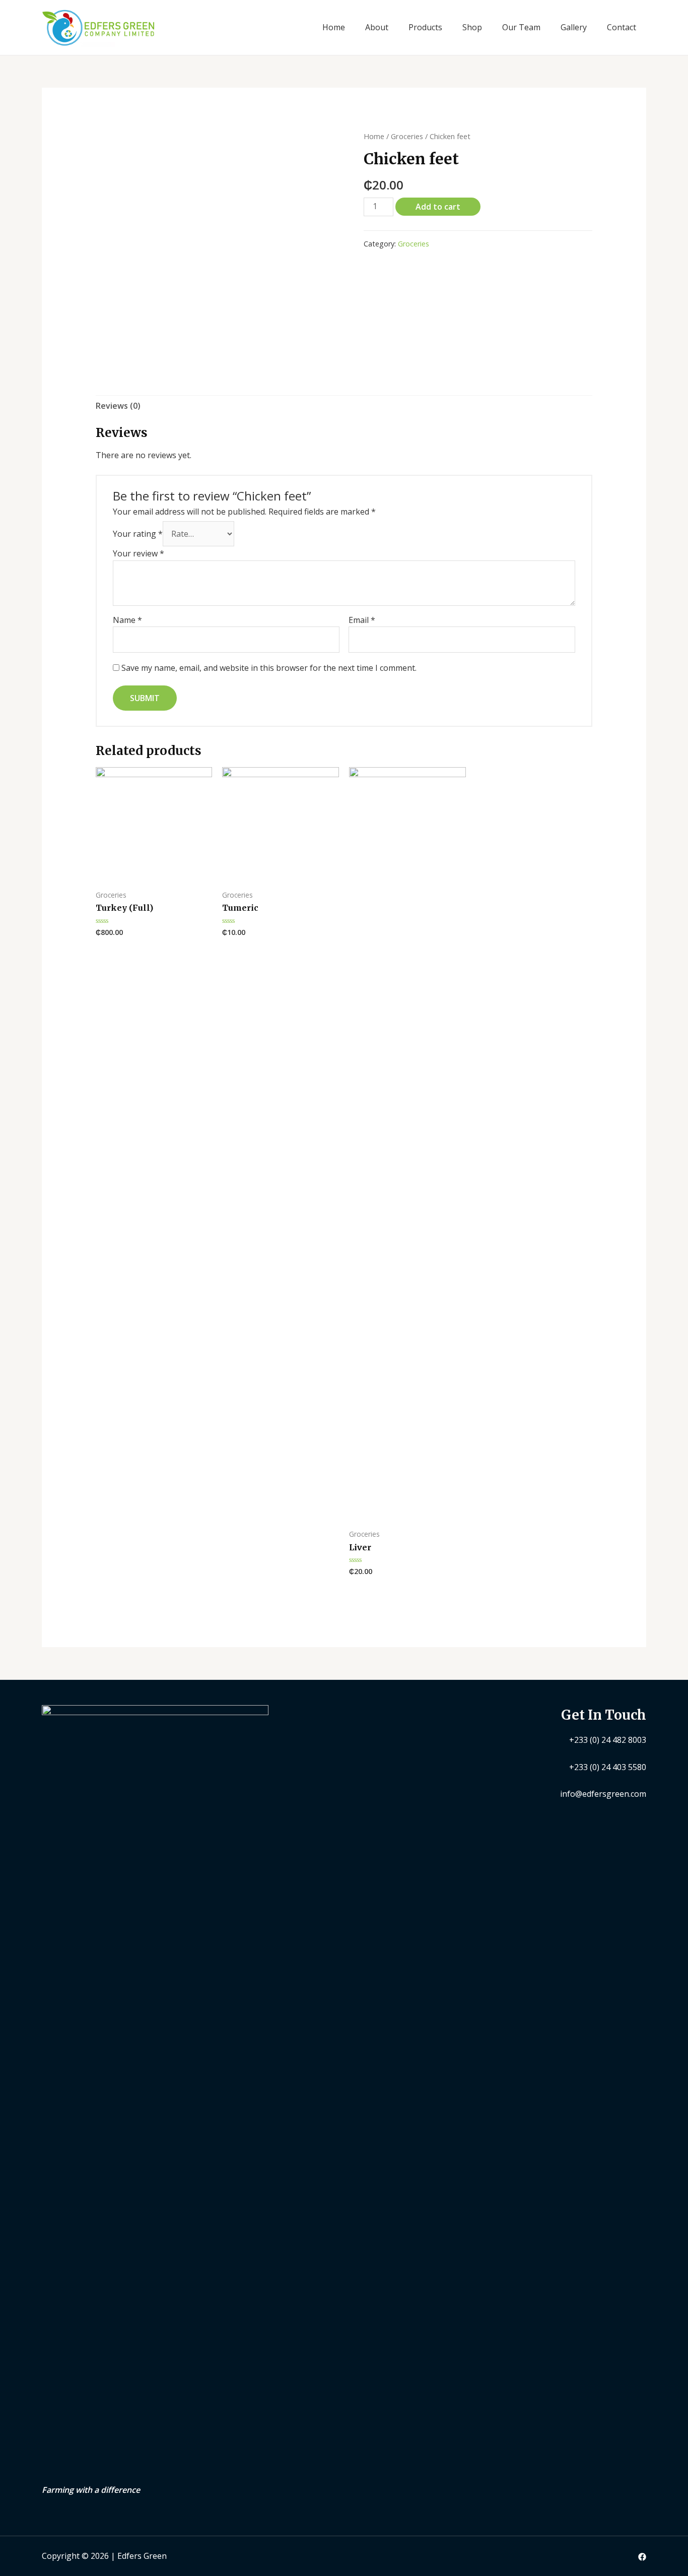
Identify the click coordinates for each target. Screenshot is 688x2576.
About (377, 27)
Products (425, 27)
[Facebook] (642, 2557)
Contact (622, 27)
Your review (139, 553)
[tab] (118, 406)
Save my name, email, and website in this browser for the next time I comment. (269, 668)
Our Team (521, 27)
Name (127, 620)
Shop (472, 27)
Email (362, 620)
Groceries (407, 136)
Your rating (138, 534)
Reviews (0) (118, 406)
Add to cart (438, 207)
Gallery (574, 27)
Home (334, 27)
